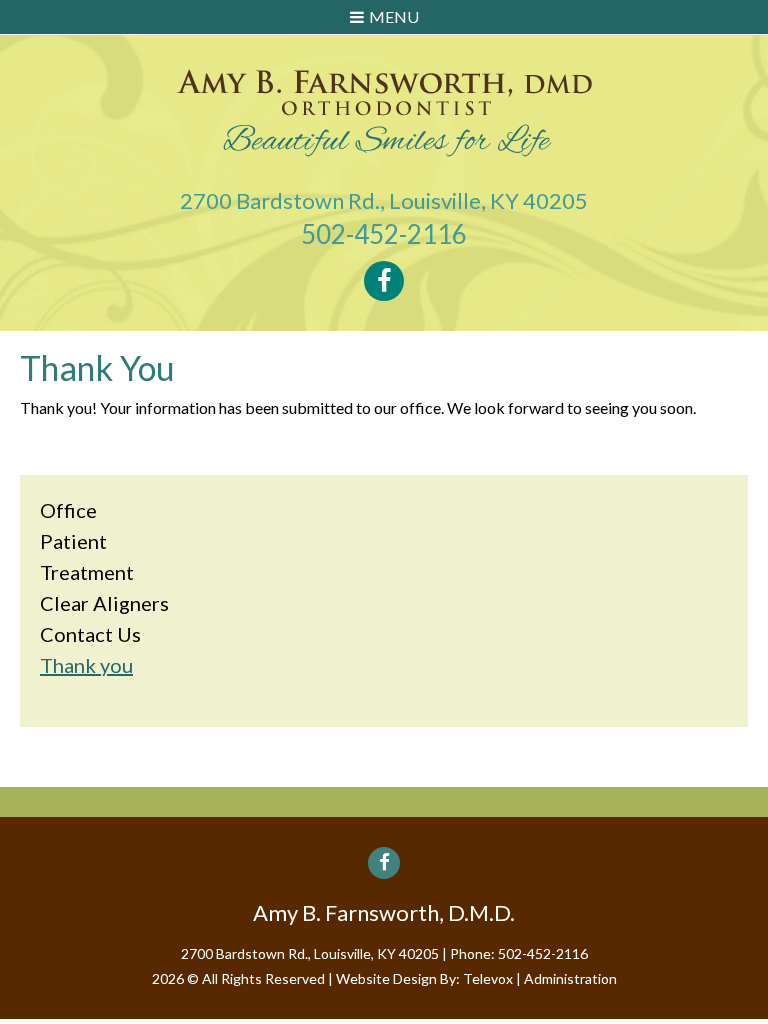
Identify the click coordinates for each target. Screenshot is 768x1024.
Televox (488, 978)
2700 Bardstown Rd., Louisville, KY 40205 (384, 200)
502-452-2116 (384, 234)
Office (68, 510)
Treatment (87, 572)
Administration (570, 978)
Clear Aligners (104, 603)
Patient (73, 541)
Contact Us (90, 634)
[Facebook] (384, 281)
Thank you (86, 665)
